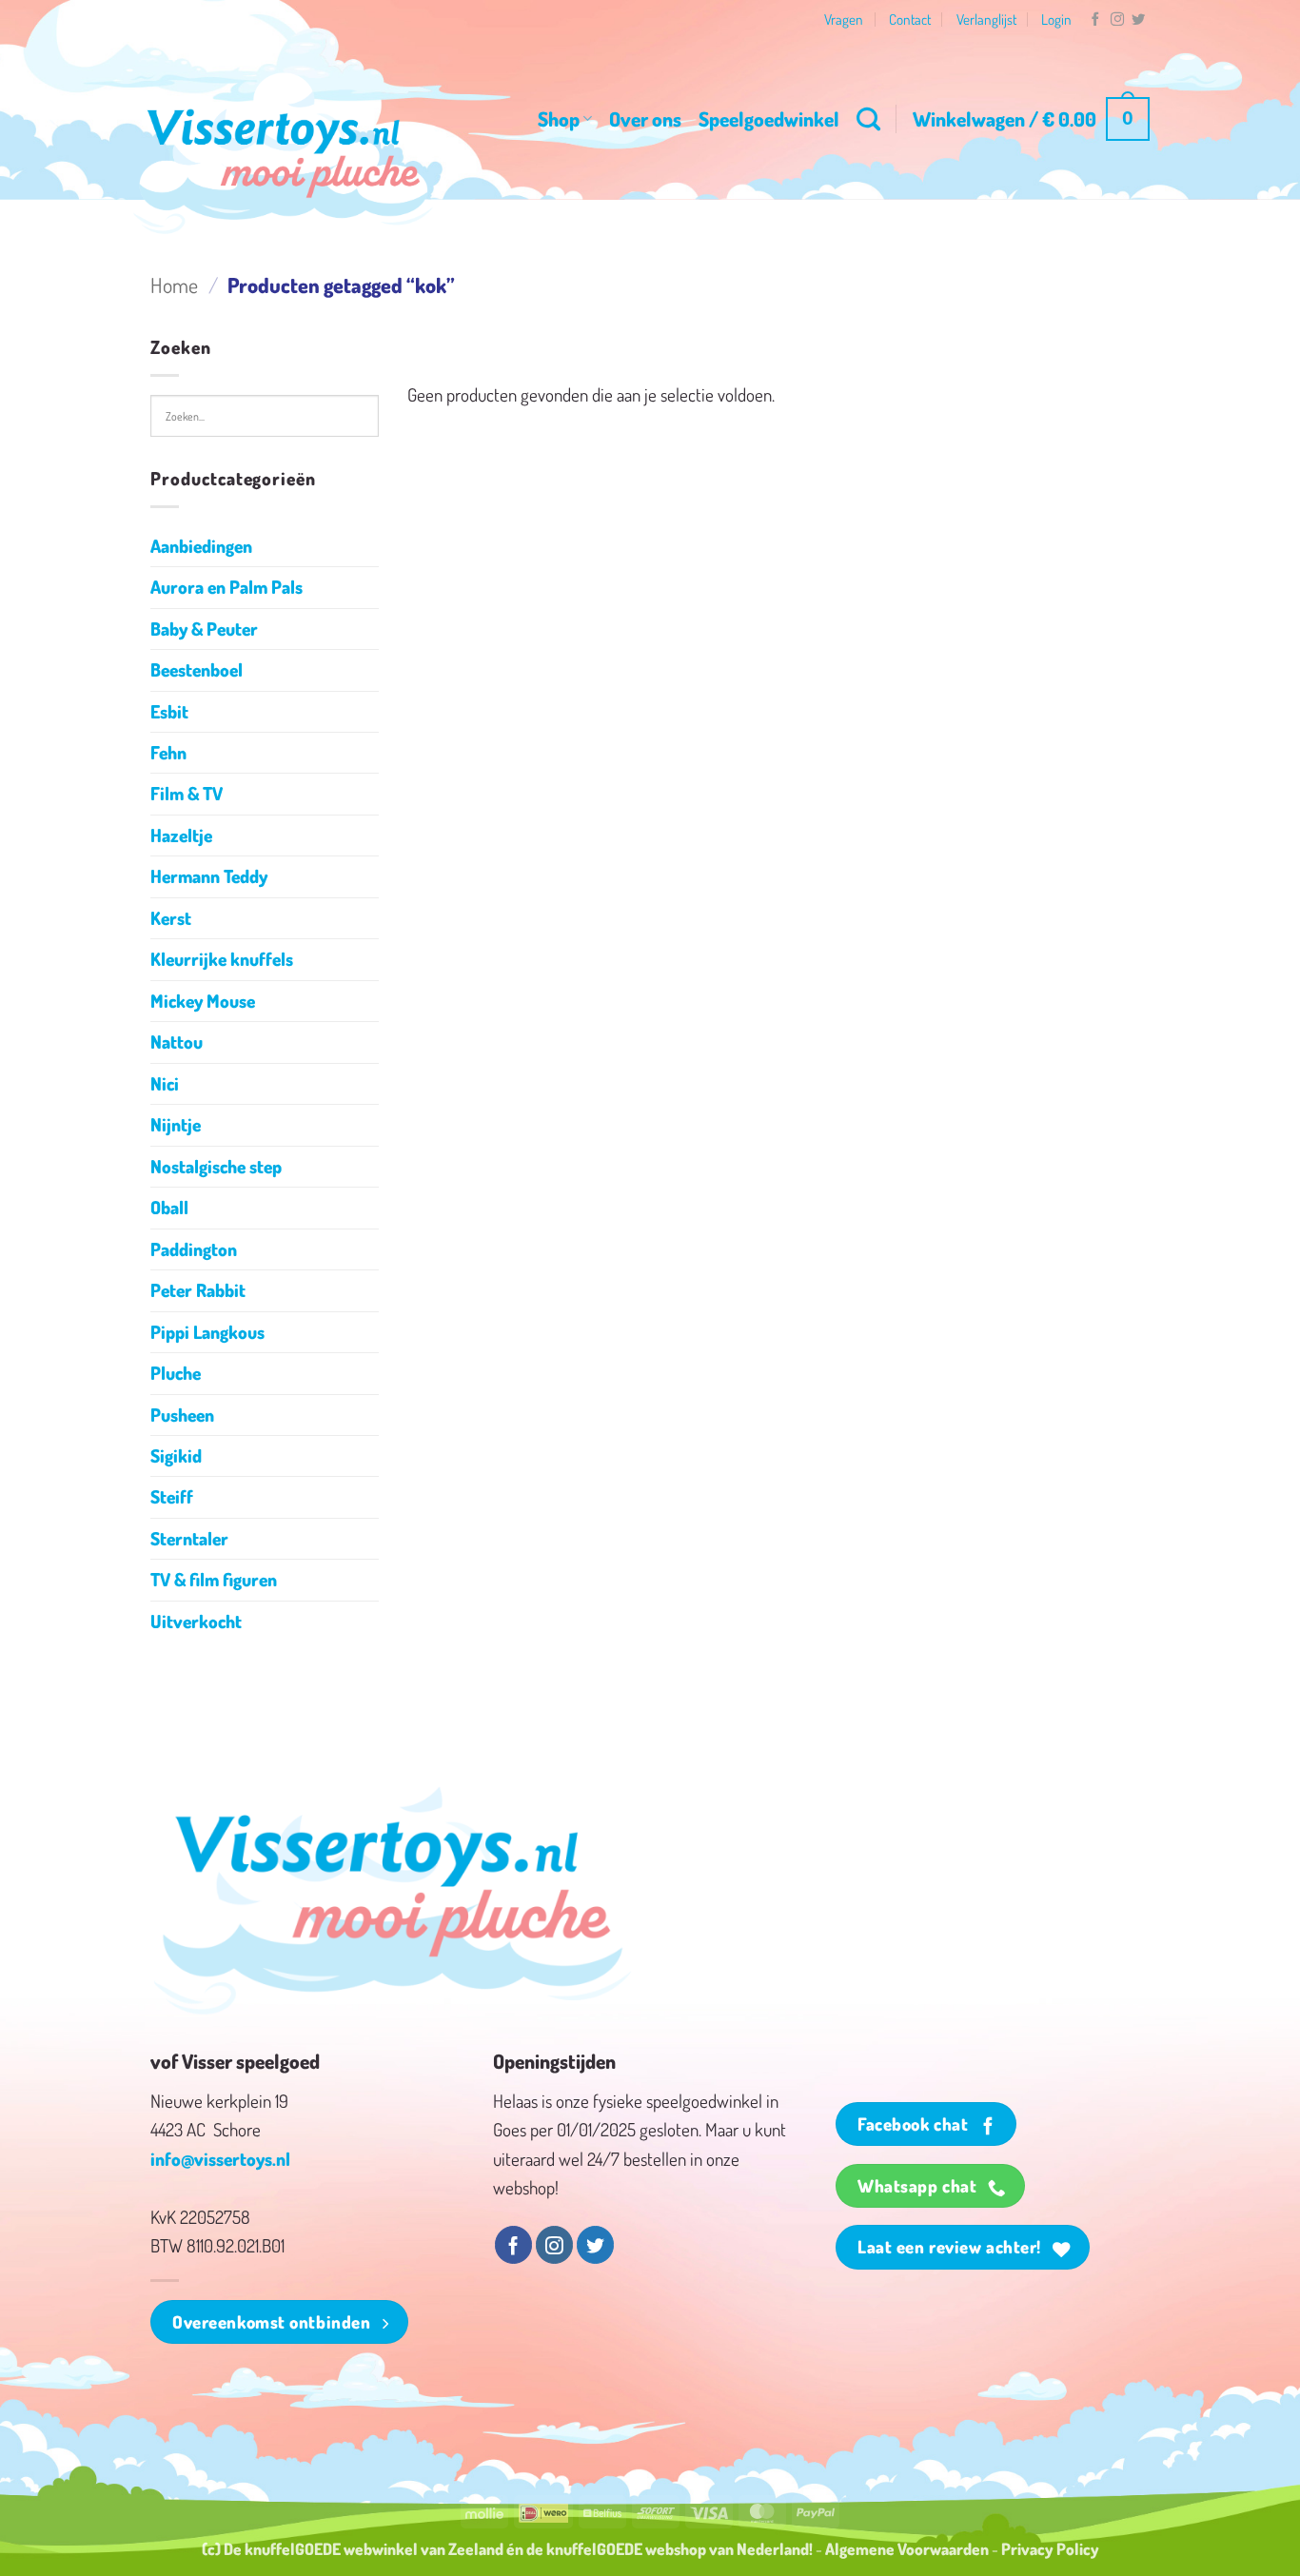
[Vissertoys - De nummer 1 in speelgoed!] (284, 153)
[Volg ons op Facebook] (1095, 20)
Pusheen (182, 1415)
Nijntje (176, 1124)
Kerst (171, 918)
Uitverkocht (196, 1621)
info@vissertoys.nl (220, 2159)
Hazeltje (181, 835)
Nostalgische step (216, 1166)
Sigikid (176, 1455)
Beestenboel (197, 669)
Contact (910, 19)
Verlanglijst (986, 19)
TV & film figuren (214, 1579)
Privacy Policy (1050, 2548)
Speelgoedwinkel (769, 118)
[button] (1031, 119)
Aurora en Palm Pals (227, 587)
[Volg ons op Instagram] (1117, 20)
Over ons (645, 118)
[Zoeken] (868, 119)
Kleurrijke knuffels (222, 959)
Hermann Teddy (209, 876)
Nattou (177, 1042)
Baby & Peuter (204, 629)
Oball (169, 1207)
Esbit (169, 711)
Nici (165, 1083)
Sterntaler (189, 1538)
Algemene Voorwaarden (907, 2548)
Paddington (194, 1249)
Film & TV (187, 793)
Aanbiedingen (201, 546)
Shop (559, 118)
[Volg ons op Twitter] (1138, 20)
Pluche (176, 1373)
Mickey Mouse (203, 1001)
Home (174, 285)
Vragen (844, 19)
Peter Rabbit (198, 1290)
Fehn (168, 752)
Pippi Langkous (207, 1332)
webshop (676, 2548)
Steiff (172, 1496)
